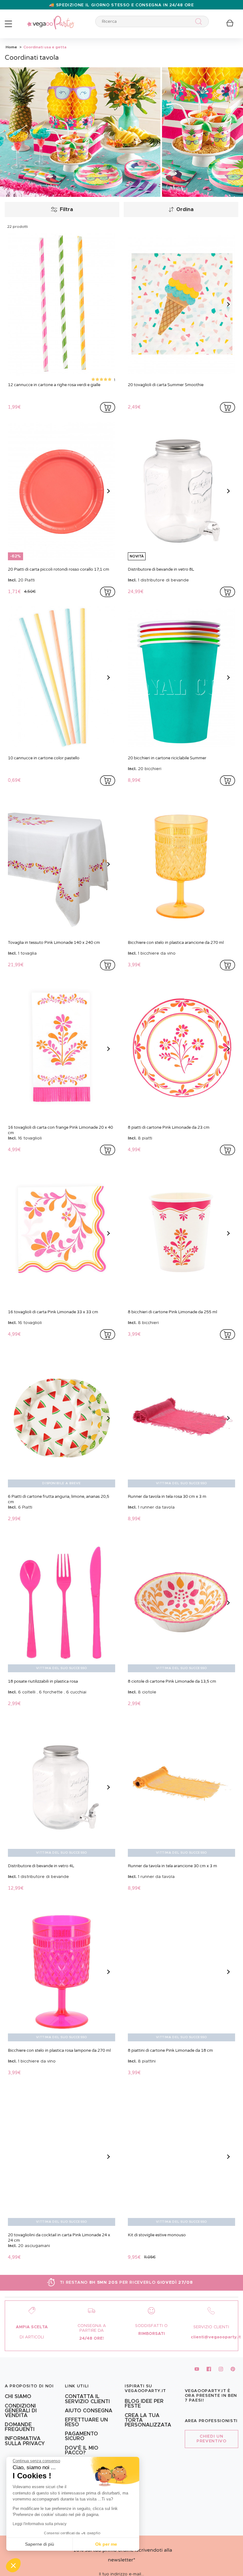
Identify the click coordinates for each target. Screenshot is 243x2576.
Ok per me (106, 2544)
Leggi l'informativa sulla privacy (40, 2524)
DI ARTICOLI (32, 2337)
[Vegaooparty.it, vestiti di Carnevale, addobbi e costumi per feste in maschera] (51, 19)
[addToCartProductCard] (108, 407)
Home (11, 47)
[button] (13, 2565)
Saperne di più (40, 2544)
